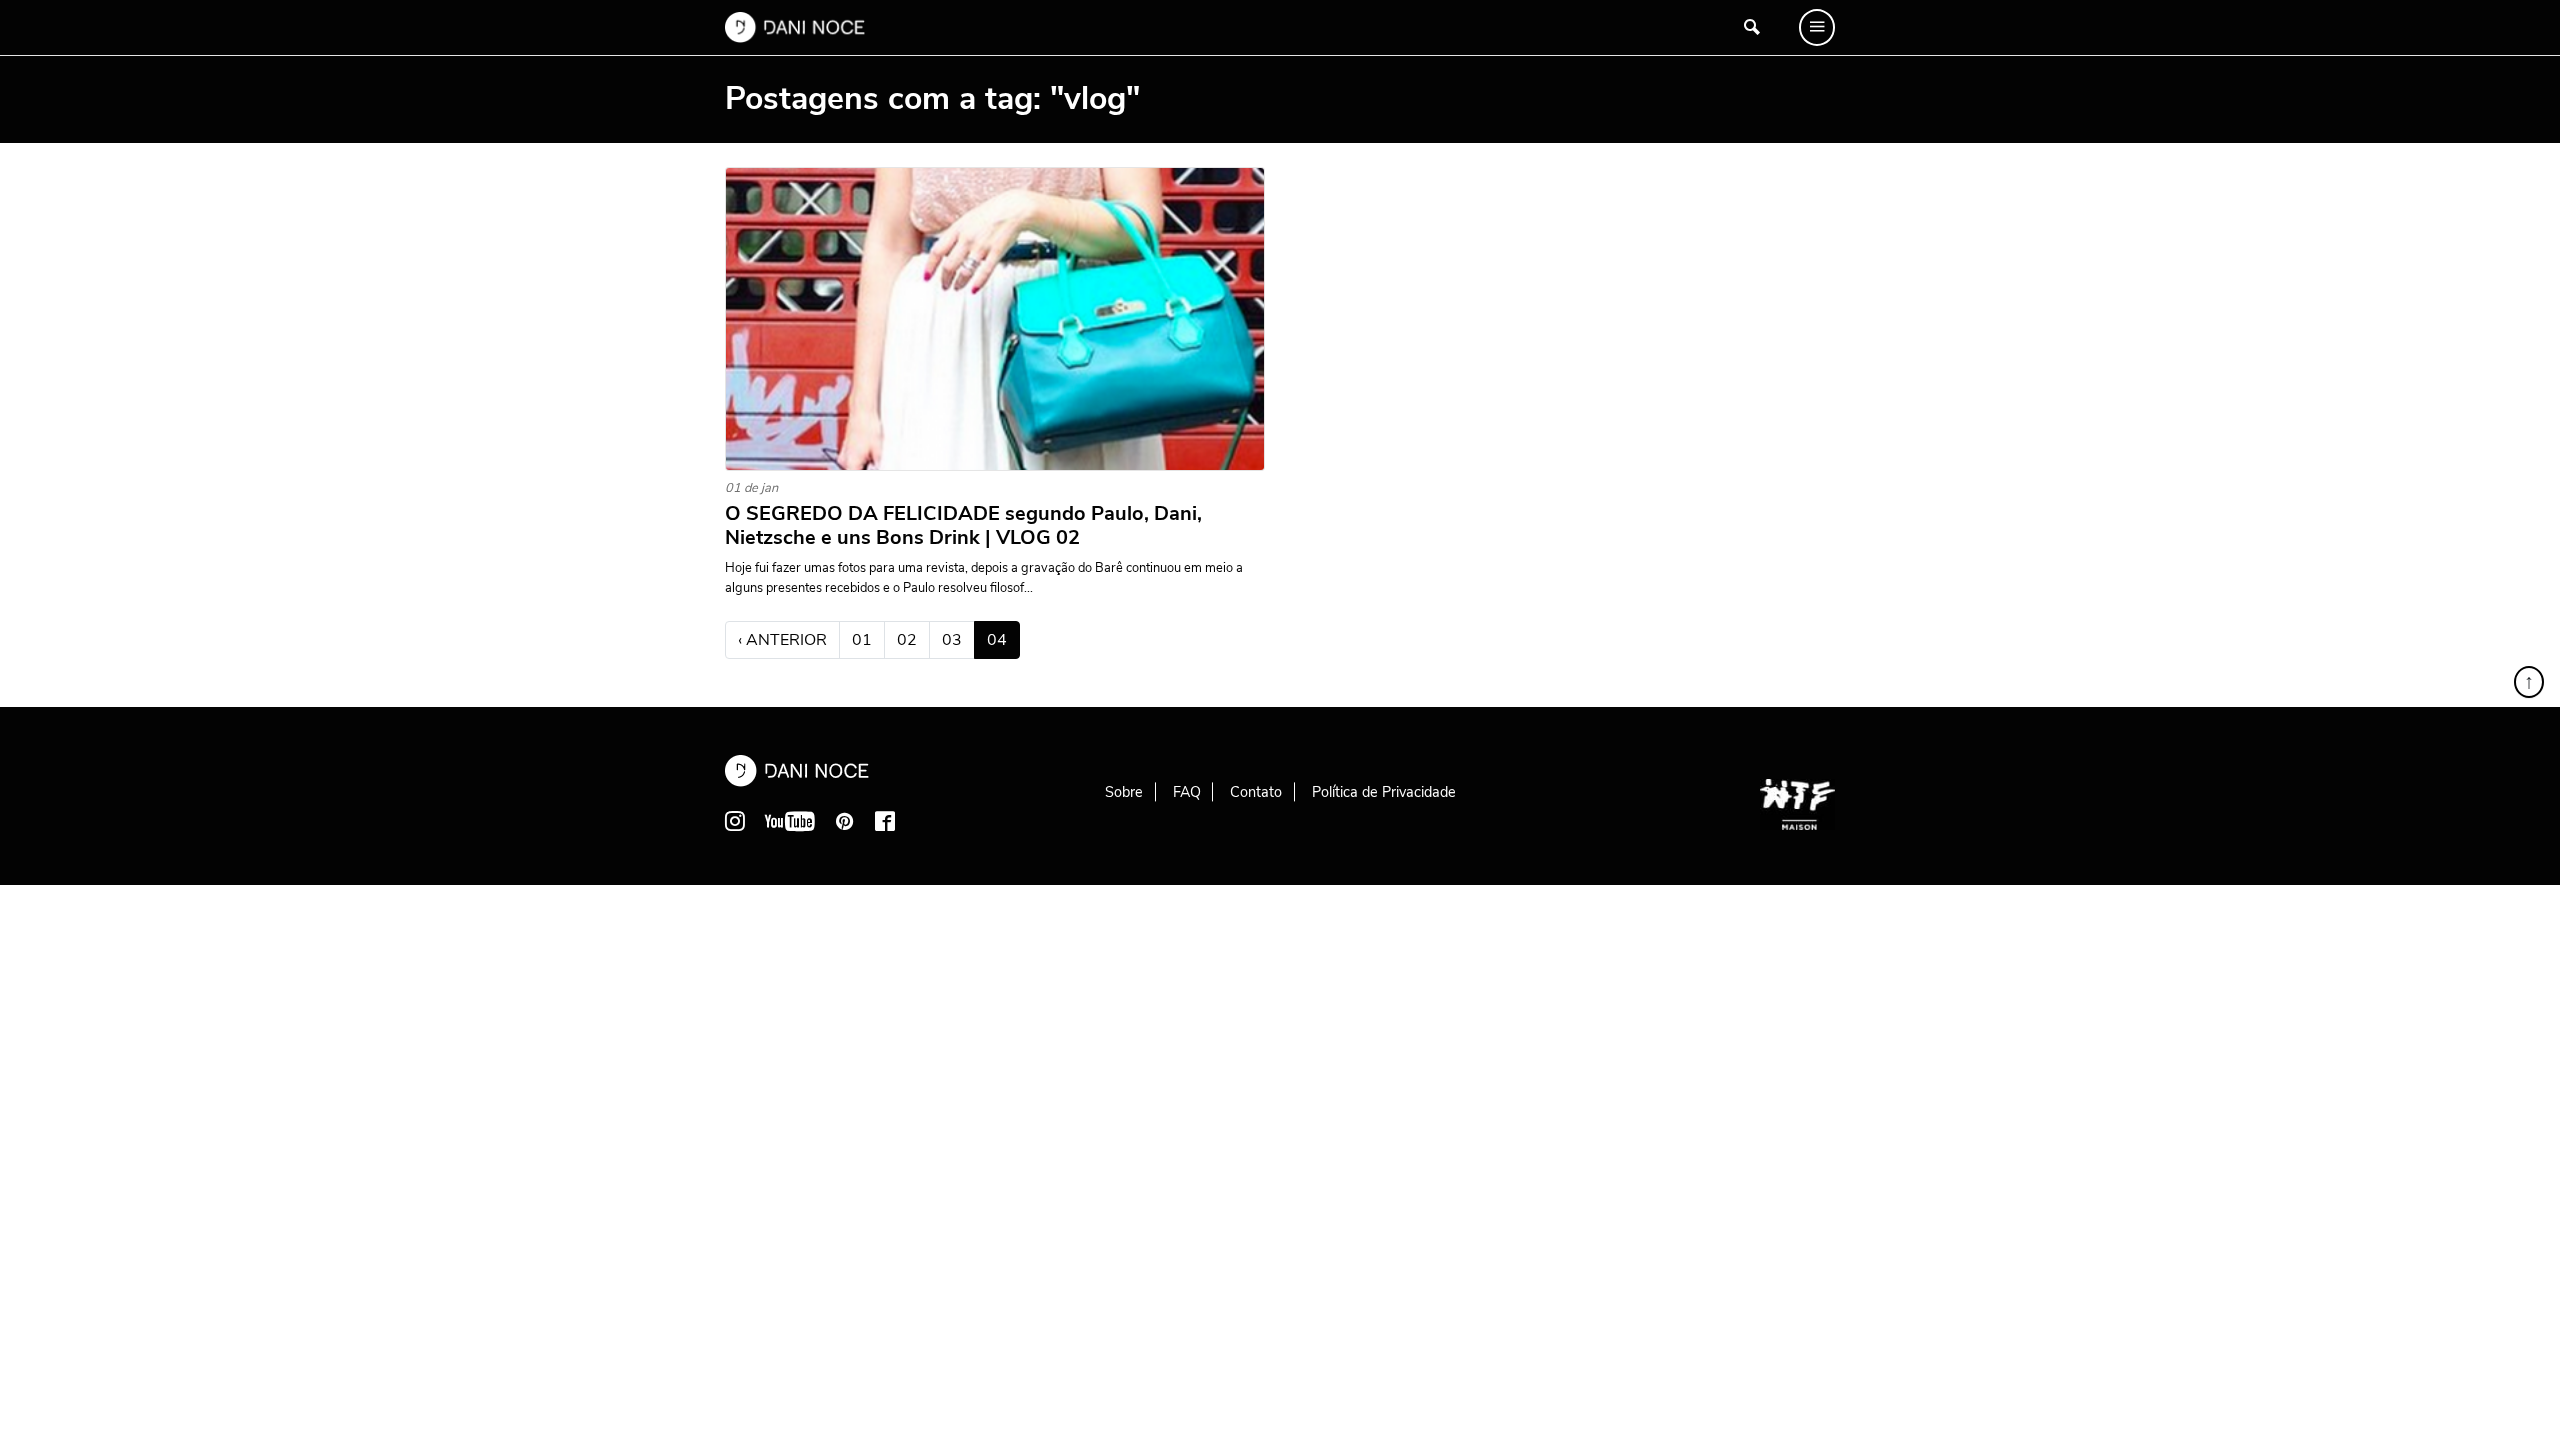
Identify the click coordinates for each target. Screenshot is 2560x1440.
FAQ (1187, 792)
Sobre (1124, 792)
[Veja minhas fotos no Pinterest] (845, 821)
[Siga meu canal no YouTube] (790, 821)
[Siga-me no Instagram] (735, 821)
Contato (1256, 792)
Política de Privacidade (1384, 792)
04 (1003, 639)
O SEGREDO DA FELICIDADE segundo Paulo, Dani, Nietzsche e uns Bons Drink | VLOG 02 (963, 526)
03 (952, 640)
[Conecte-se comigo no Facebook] (885, 821)
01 (862, 640)
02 (907, 640)
